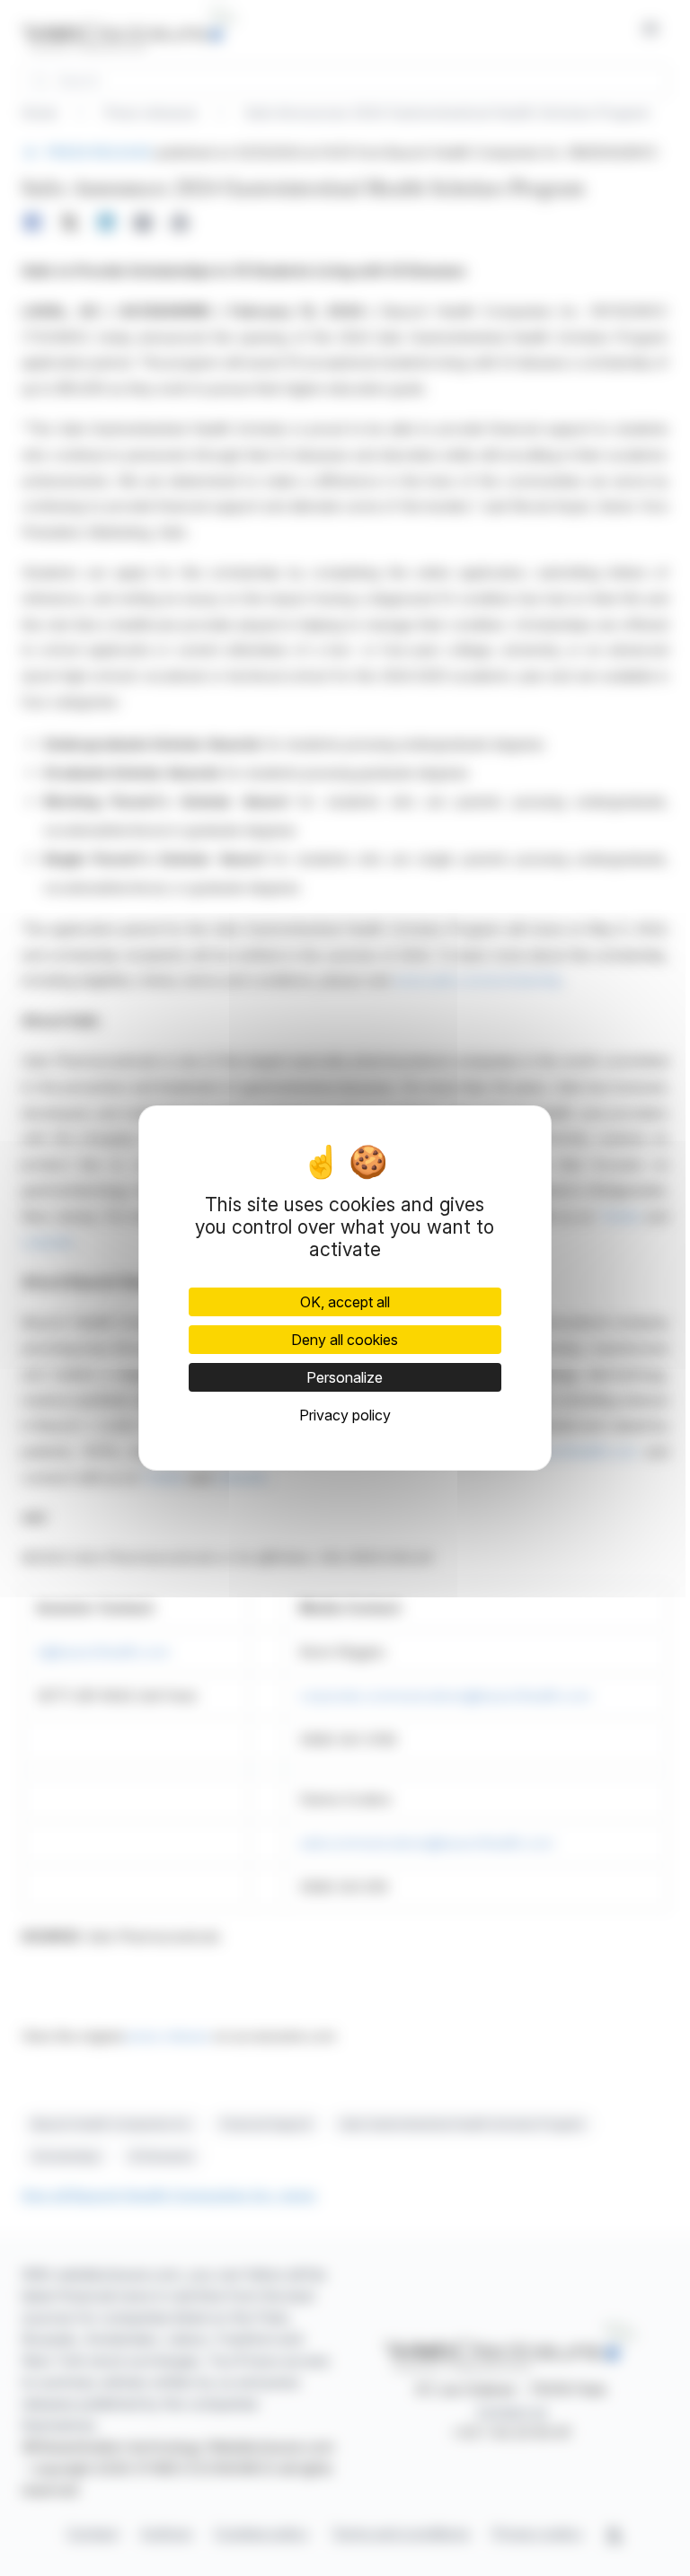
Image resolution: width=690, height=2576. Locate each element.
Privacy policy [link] (345, 1415)
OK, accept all (345, 1302)
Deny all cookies (345, 1340)
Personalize (345, 1377)
